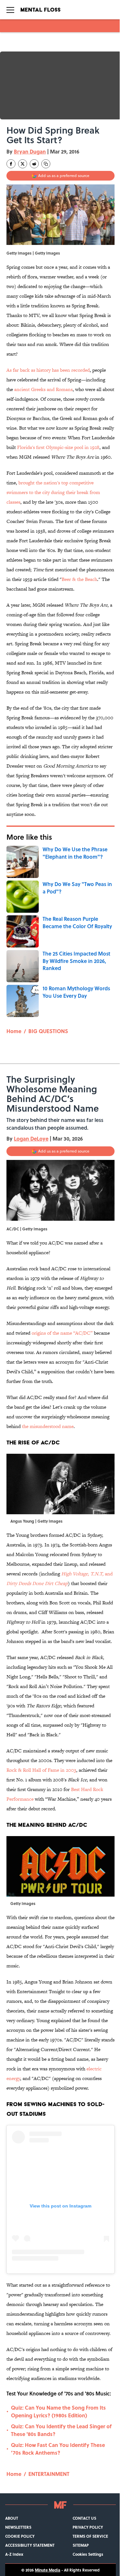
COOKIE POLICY (20, 2536)
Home (14, 1031)
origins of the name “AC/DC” (62, 1333)
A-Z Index (14, 2554)
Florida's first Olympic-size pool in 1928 (58, 447)
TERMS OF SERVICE (90, 2536)
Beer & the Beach (79, 579)
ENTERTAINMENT (49, 2474)
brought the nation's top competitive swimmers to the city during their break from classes (53, 492)
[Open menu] (10, 10)
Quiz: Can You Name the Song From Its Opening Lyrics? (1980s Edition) (58, 2411)
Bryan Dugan (30, 151)
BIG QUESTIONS (48, 1031)
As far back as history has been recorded (48, 370)
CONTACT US (84, 2518)
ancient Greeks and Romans (43, 389)
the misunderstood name (48, 1426)
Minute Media (48, 2570)
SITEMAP (81, 2545)
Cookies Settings (88, 2554)
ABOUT (12, 2518)
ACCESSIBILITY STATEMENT (30, 2545)
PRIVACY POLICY (88, 2527)
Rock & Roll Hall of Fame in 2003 (41, 1770)
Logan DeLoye (31, 1139)
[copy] (46, 164)
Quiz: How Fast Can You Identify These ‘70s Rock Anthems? (58, 2449)
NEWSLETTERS (18, 2527)
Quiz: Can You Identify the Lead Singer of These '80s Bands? (61, 2430)
